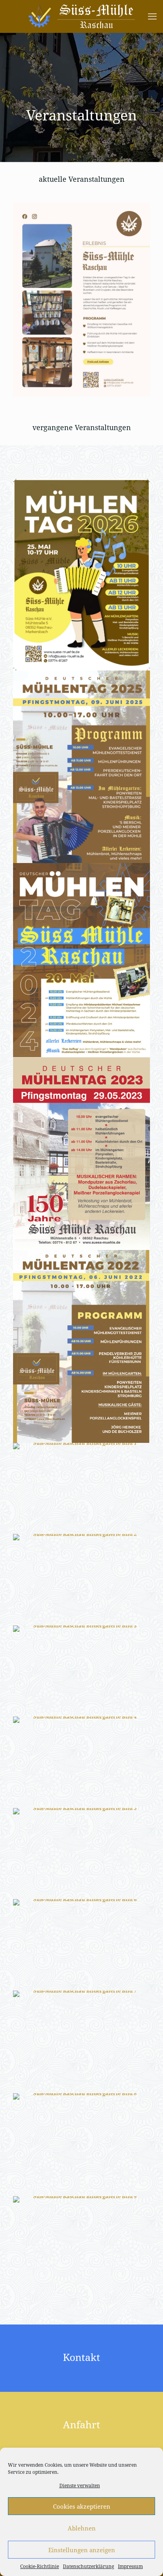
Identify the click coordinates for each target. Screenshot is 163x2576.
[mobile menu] (152, 16)
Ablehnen (82, 2528)
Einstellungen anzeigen (82, 2550)
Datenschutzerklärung (88, 2566)
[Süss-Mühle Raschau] (81, 16)
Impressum (130, 2566)
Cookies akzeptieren (82, 2506)
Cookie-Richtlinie (40, 2566)
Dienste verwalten (80, 2485)
